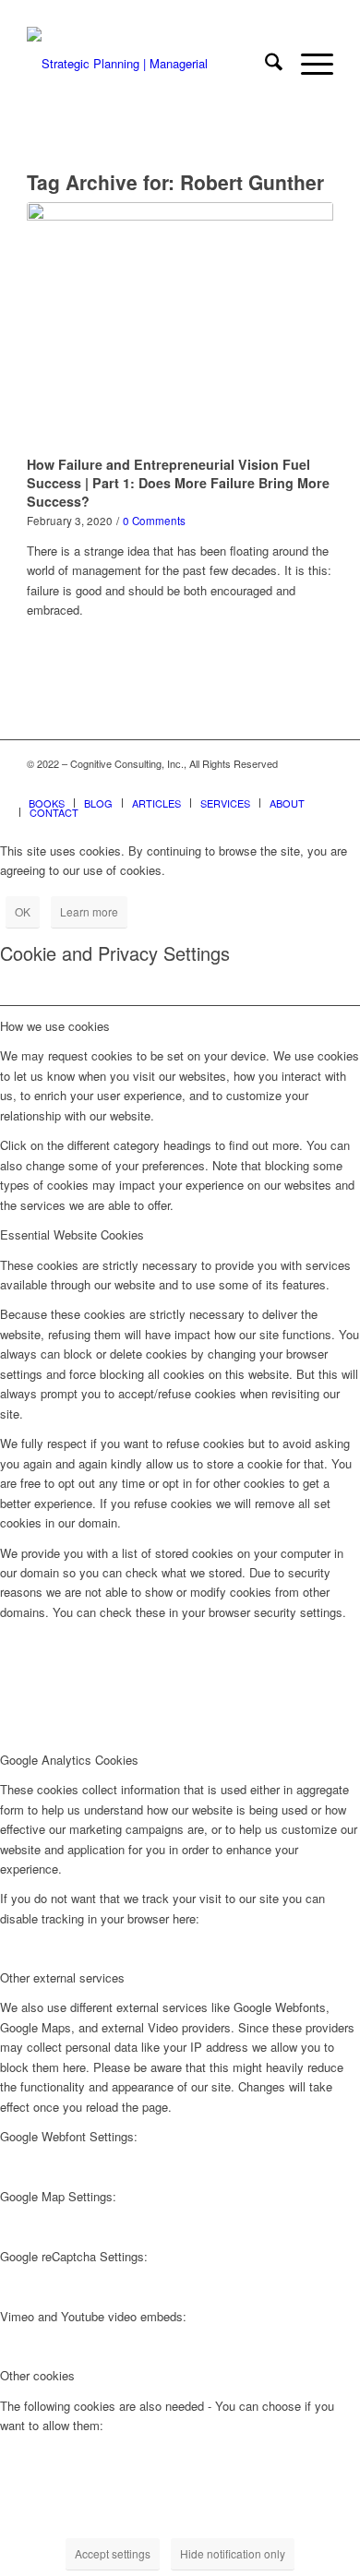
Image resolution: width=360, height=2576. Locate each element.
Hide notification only (233, 2553)
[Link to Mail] (319, 784)
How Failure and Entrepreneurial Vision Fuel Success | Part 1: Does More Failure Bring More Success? (178, 483)
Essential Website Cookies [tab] (72, 1234)
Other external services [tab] (62, 1977)
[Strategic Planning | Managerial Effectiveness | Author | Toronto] (149, 64)
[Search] (264, 64)
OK (23, 911)
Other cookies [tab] (37, 2375)
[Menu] (308, 64)
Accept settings (113, 2553)
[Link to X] (264, 784)
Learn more (89, 911)
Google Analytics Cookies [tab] (69, 1760)
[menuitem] (264, 64)
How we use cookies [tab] (55, 1026)
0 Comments (154, 521)
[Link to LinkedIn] (292, 784)
